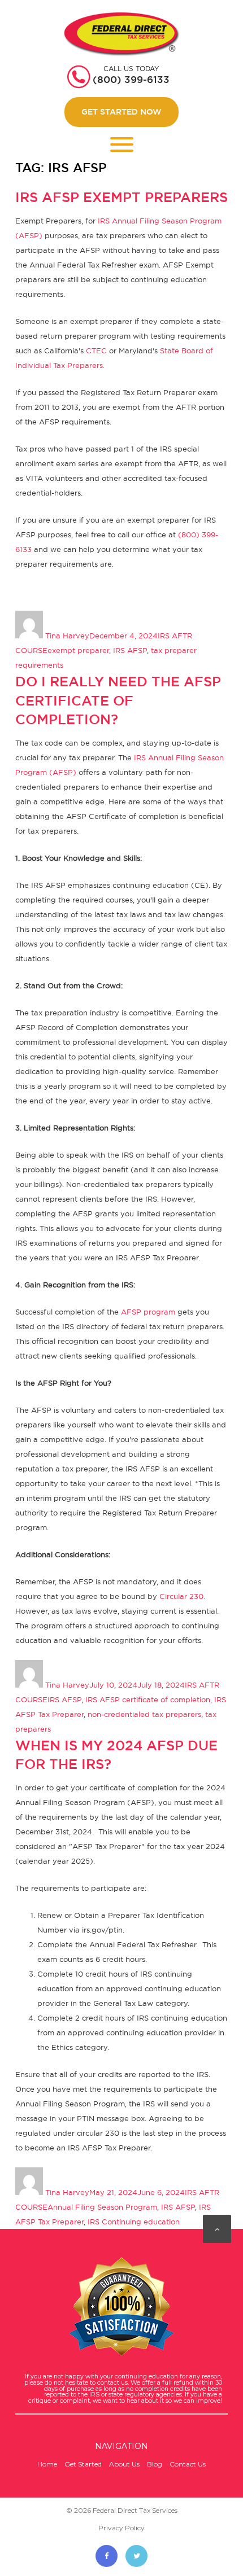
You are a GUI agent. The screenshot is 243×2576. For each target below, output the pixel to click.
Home (47, 2464)
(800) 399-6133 (131, 80)
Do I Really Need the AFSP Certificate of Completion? (118, 700)
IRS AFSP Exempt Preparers (121, 197)
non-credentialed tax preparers (144, 1714)
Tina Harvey (67, 636)
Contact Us (188, 2464)
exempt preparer (78, 650)
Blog (155, 2464)
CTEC (96, 351)
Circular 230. (182, 1596)
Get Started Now (121, 112)
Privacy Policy (121, 2528)
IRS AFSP (130, 650)
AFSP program (148, 1312)
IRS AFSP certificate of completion (148, 1699)
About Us (124, 2464)
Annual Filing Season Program (102, 2207)
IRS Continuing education (134, 2222)
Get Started (83, 2464)
